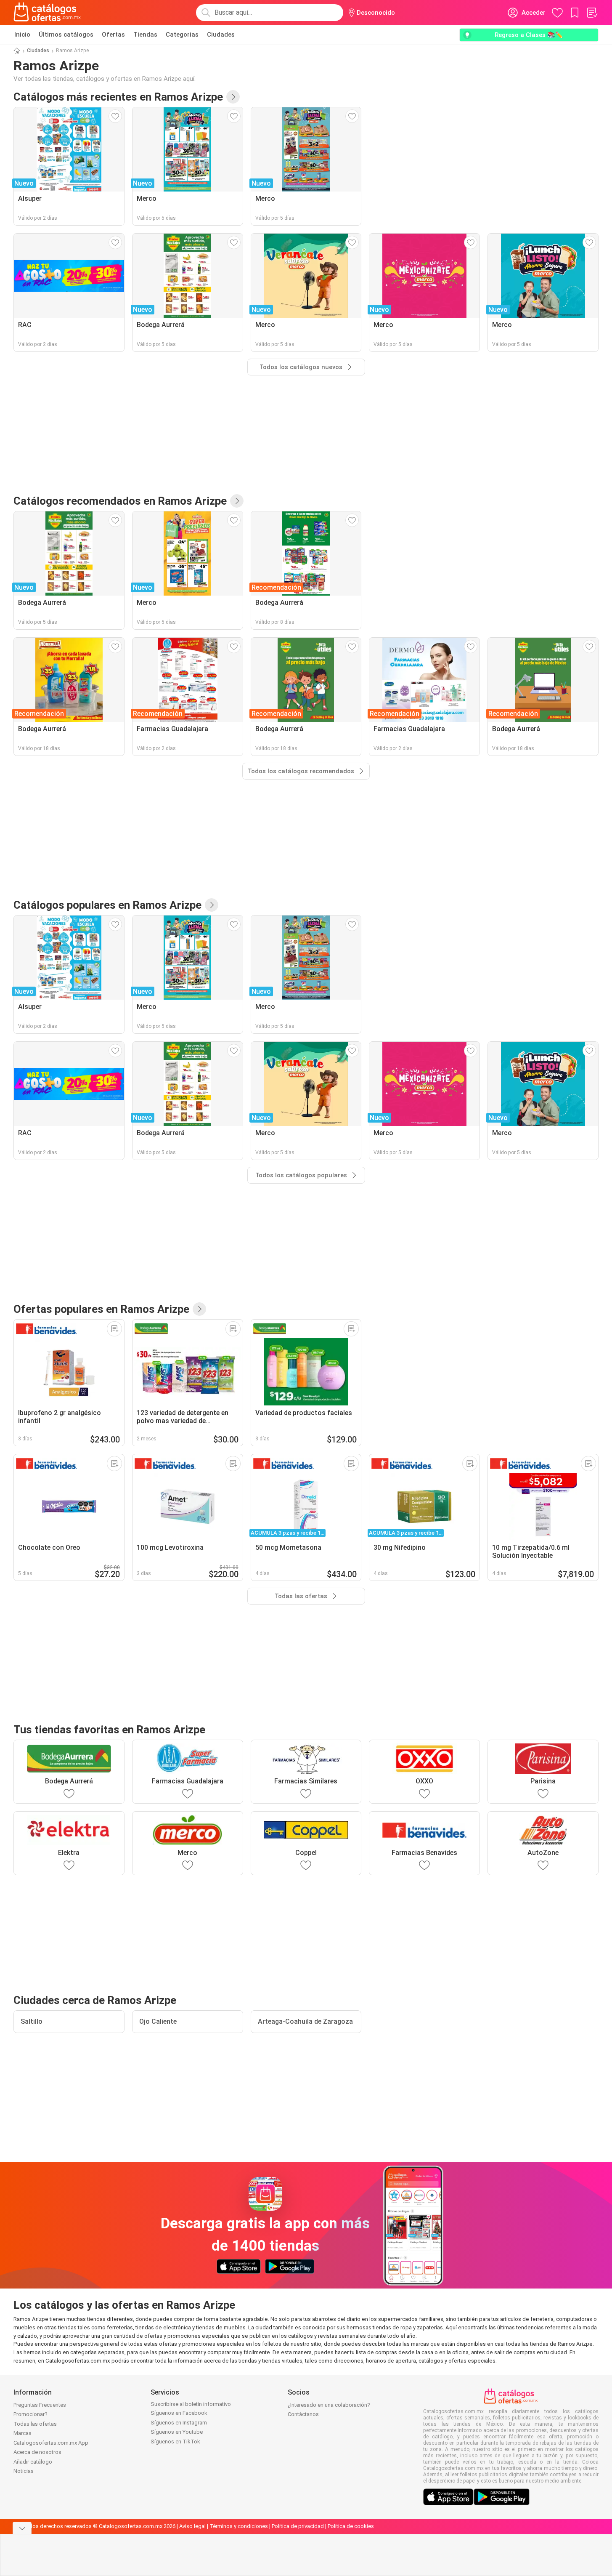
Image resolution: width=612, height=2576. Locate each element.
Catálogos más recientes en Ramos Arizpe (118, 97)
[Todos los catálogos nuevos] (233, 97)
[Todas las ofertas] (199, 1309)
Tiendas (145, 35)
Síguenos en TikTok (175, 2442)
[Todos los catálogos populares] (212, 905)
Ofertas (113, 35)
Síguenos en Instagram (179, 2423)
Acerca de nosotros (37, 2452)
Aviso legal (192, 2526)
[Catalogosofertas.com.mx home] (47, 13)
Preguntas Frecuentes (40, 2405)
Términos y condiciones (239, 2526)
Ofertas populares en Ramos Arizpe (101, 1309)
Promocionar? (30, 2414)
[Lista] (592, 13)
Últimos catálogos (66, 35)
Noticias (24, 2471)
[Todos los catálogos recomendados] (237, 501)
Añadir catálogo (33, 2462)
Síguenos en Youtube (177, 2432)
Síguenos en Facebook (179, 2413)
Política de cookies (351, 2526)
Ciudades (221, 35)
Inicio (22, 35)
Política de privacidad (298, 2526)
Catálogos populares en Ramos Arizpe (107, 905)
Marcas (23, 2433)
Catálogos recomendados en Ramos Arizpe (120, 501)
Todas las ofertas (35, 2424)
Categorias (182, 35)
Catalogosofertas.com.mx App (51, 2443)
